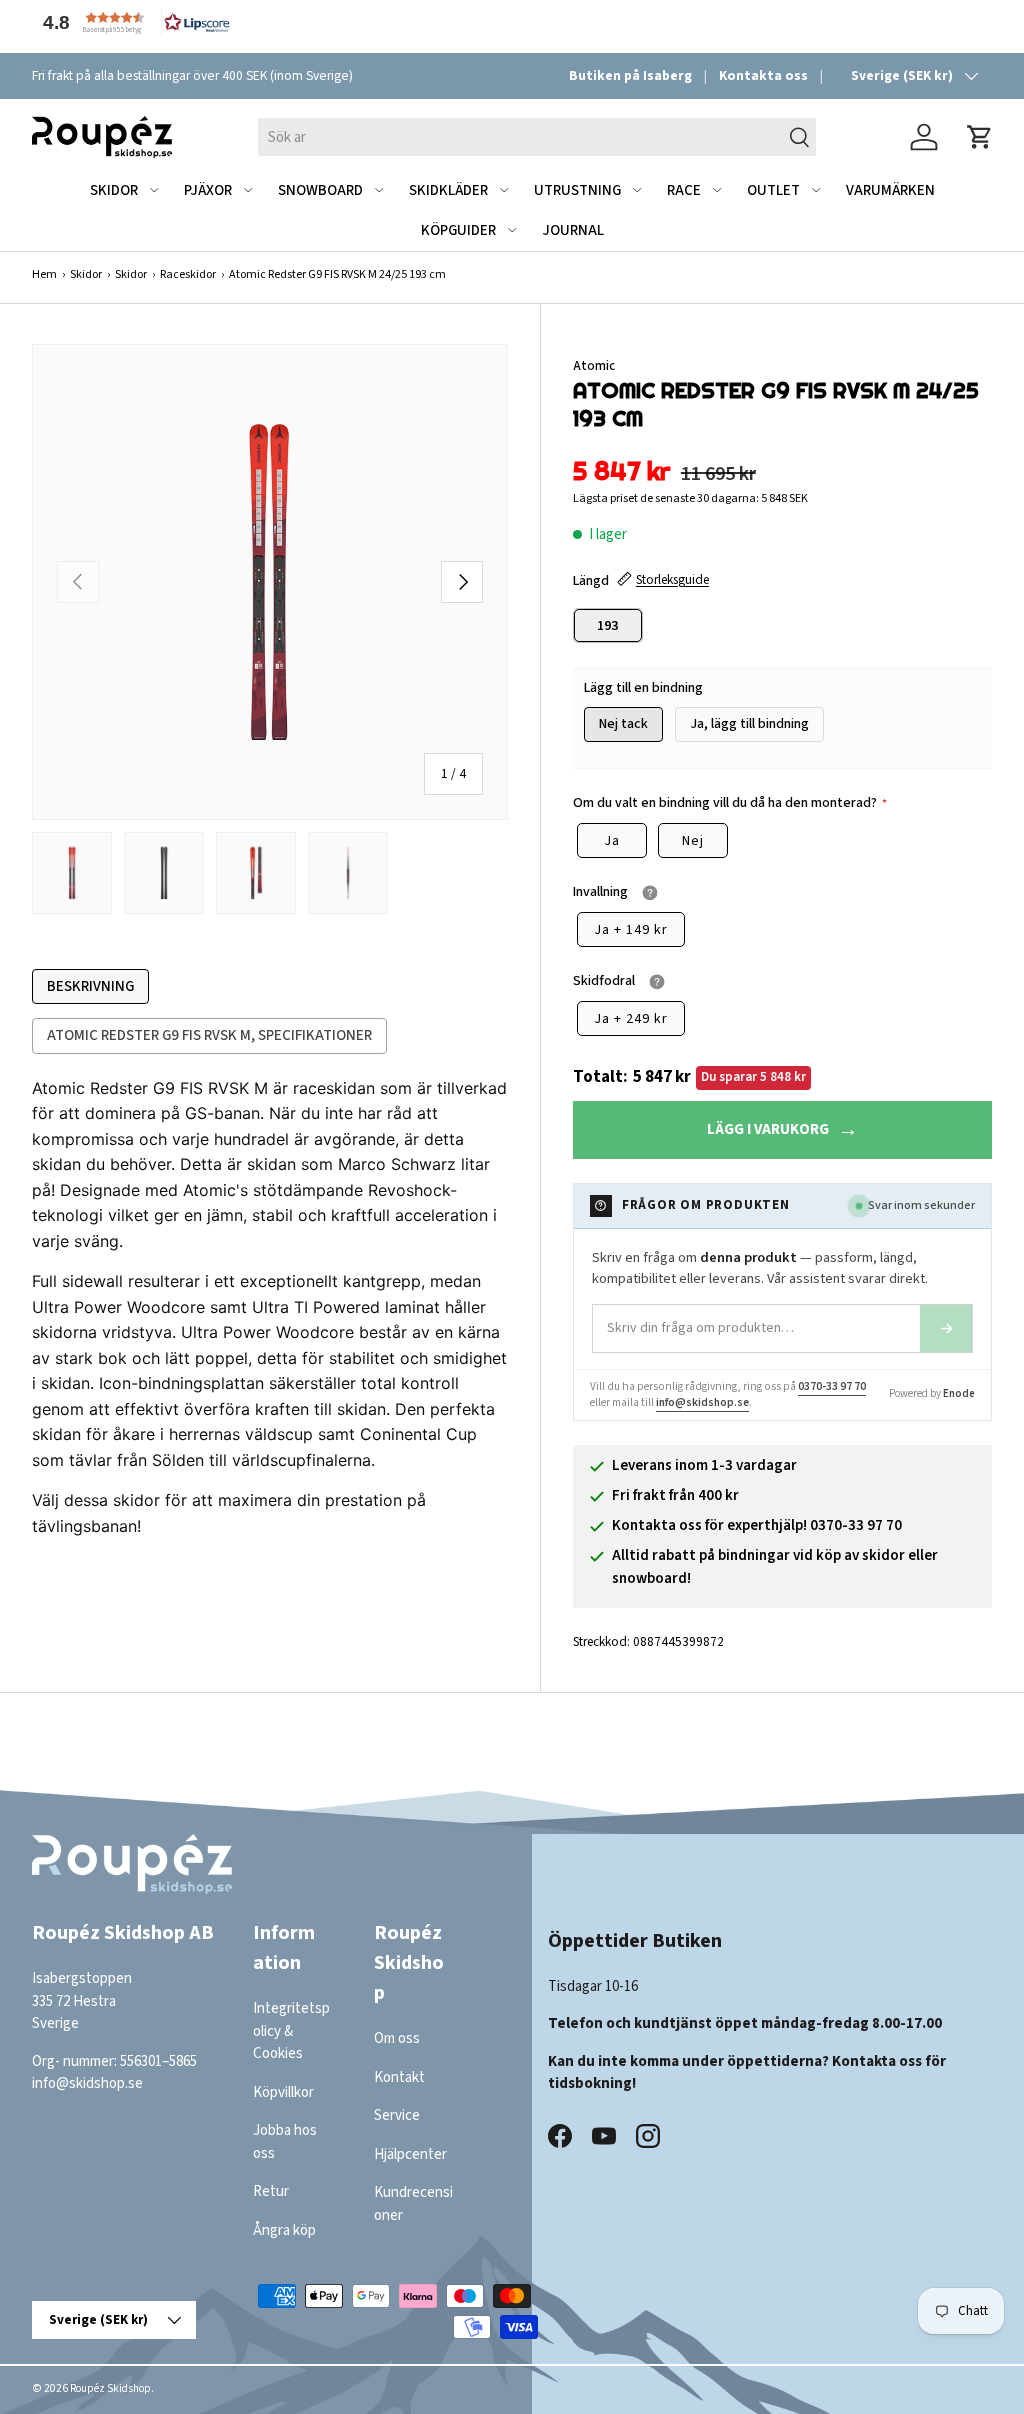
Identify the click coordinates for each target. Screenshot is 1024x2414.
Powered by (932, 1393)
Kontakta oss (763, 75)
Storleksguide (672, 579)
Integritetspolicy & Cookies (291, 2031)
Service (397, 2115)
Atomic (594, 365)
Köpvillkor (283, 2092)
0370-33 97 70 (832, 1386)
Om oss (397, 2038)
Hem (44, 274)
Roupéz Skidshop (110, 2388)
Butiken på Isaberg (630, 75)
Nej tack (623, 724)
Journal (573, 230)
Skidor (86, 274)
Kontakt (399, 2077)
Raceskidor (188, 274)
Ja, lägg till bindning (749, 724)
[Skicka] (946, 1328)
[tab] (90, 987)
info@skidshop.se (702, 1402)
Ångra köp (284, 2230)
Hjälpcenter (410, 2154)
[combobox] (536, 137)
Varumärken (890, 190)
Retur (271, 2191)
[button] (132, 22)
